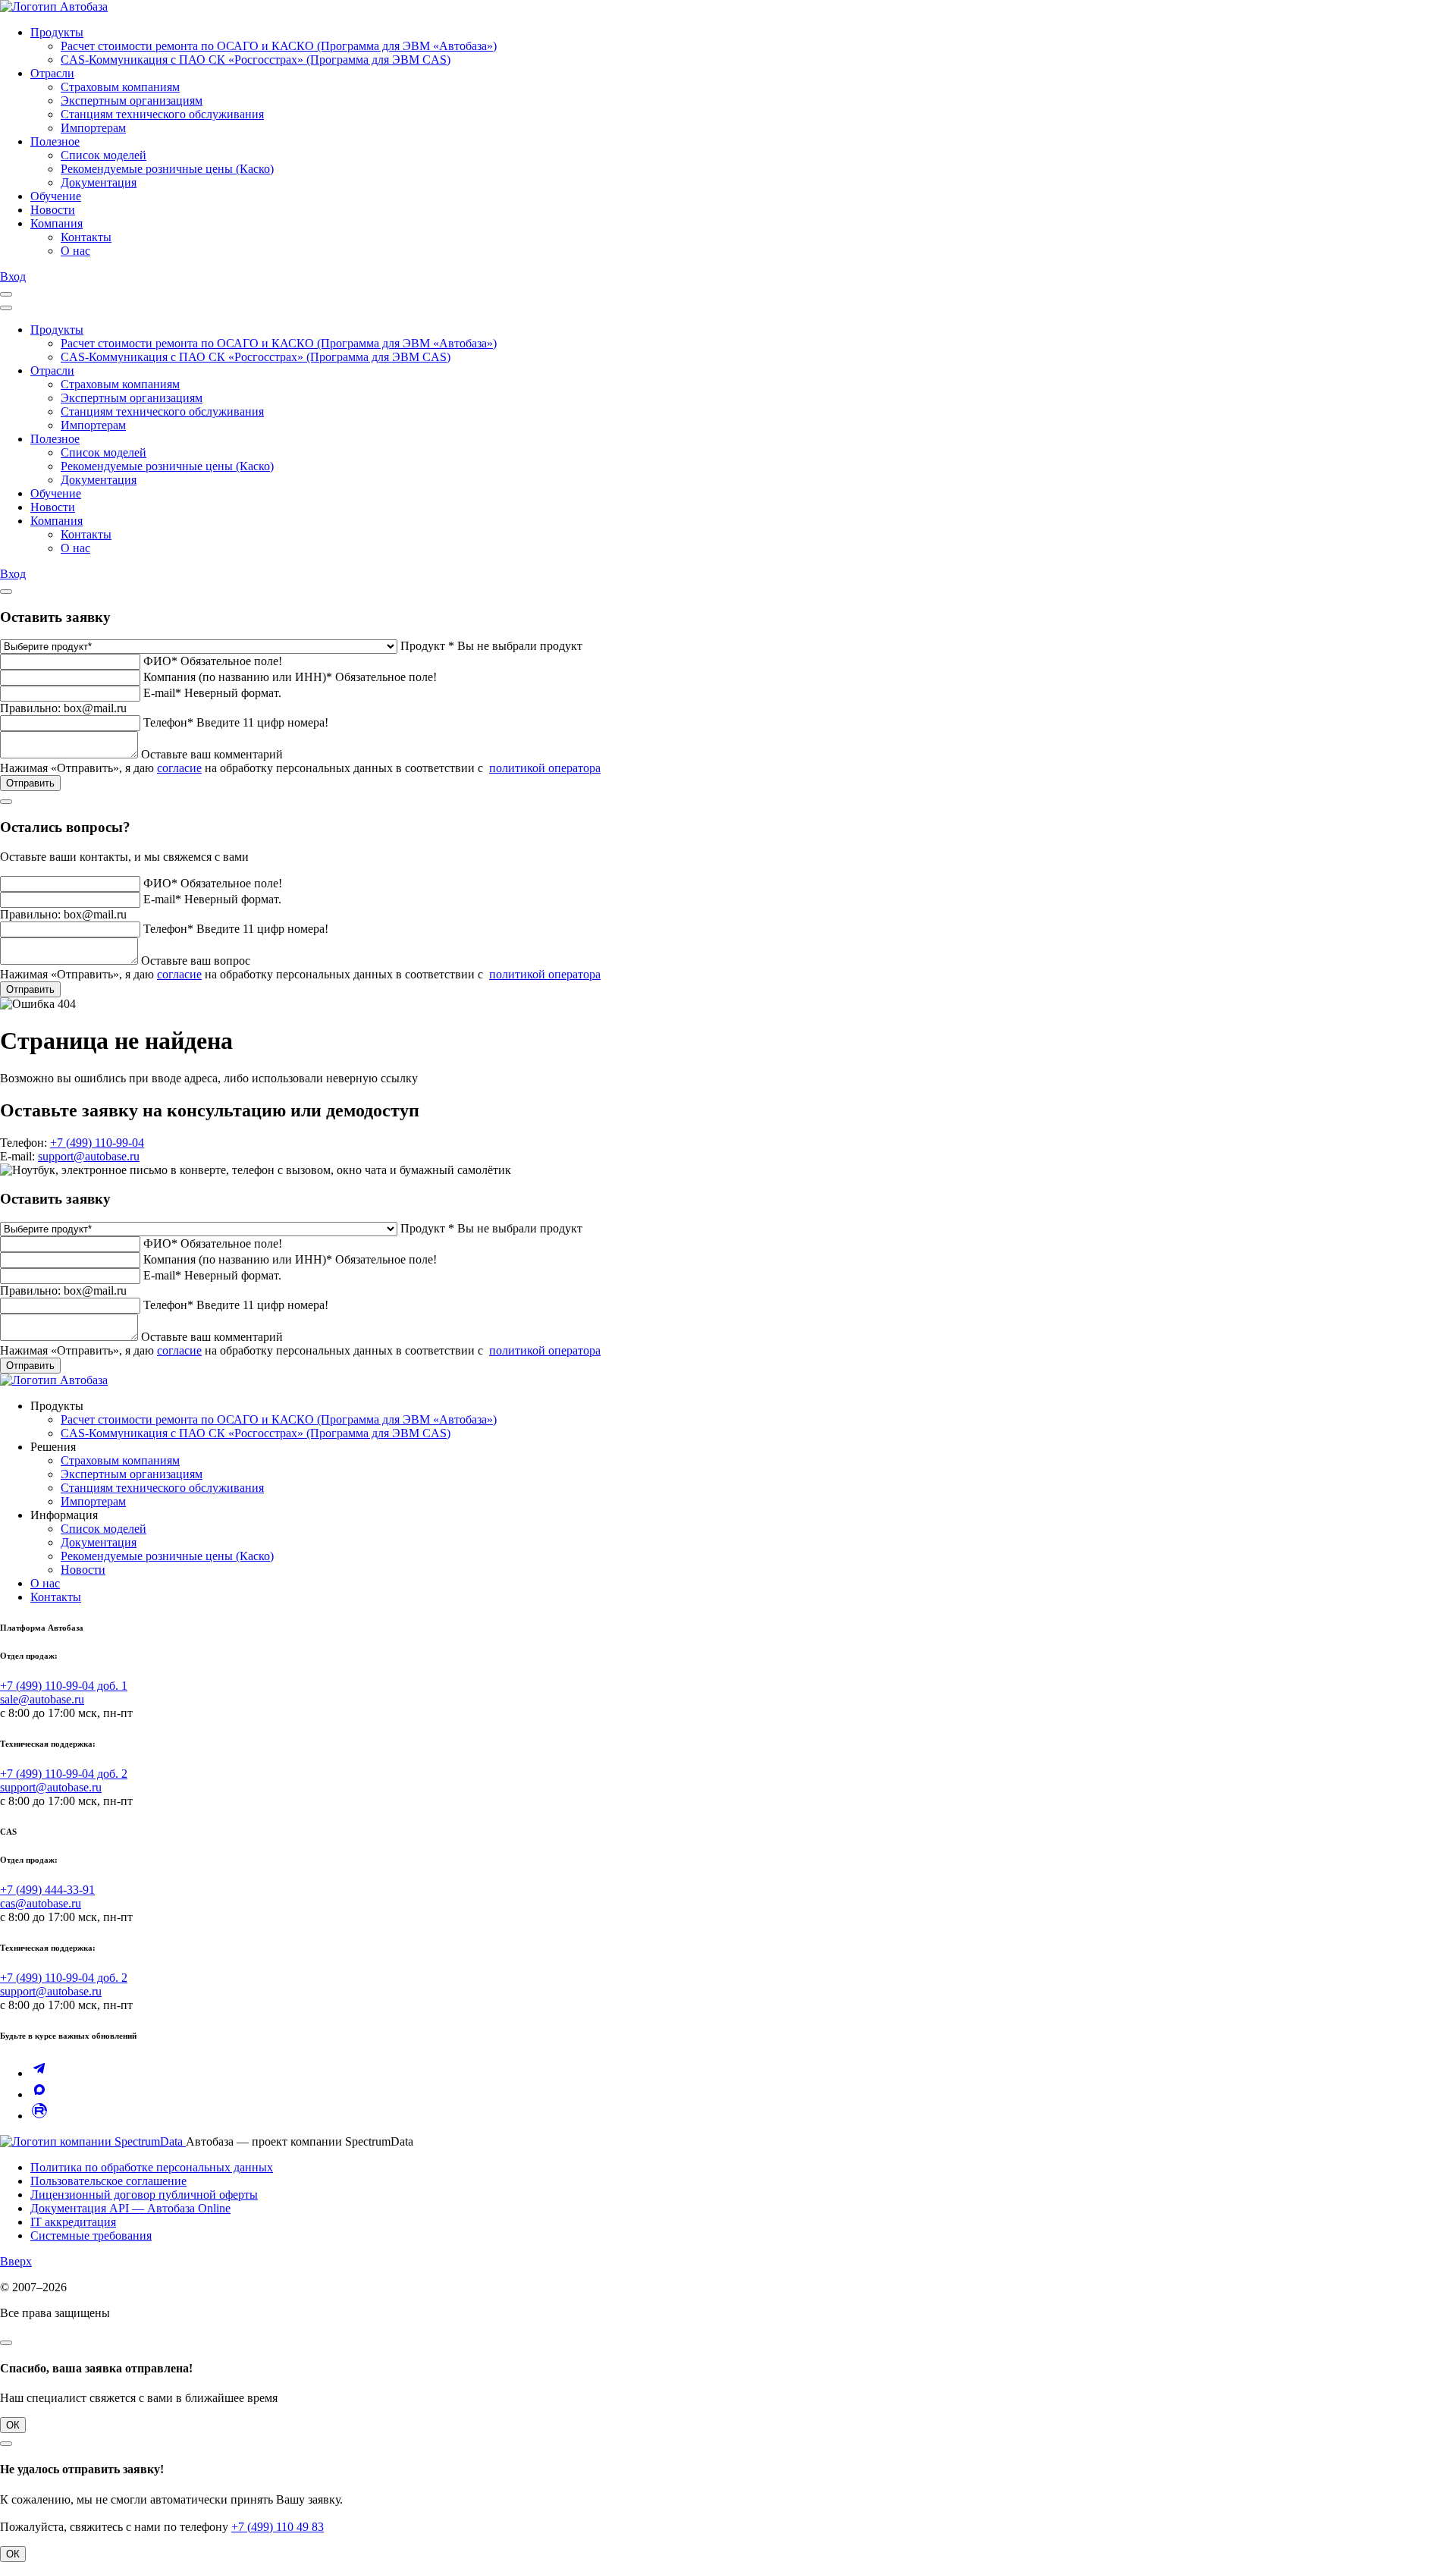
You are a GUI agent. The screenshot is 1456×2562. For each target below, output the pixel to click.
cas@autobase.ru (41, 1903)
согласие (179, 768)
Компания (56, 223)
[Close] (6, 308)
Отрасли (52, 73)
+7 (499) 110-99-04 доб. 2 (64, 1774)
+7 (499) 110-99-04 (97, 1143)
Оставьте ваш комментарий (212, 754)
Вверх (16, 2261)
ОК (13, 2425)
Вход (13, 276)
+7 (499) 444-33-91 (47, 1890)
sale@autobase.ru (42, 1699)
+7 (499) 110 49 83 (278, 2527)
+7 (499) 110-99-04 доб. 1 (64, 1686)
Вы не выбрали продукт (520, 646)
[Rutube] (39, 2116)
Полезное (55, 141)
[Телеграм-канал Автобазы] (39, 2073)
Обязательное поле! (231, 661)
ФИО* (160, 661)
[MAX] (39, 2094)
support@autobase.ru (89, 1156)
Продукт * (427, 646)
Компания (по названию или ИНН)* (238, 677)
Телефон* (168, 722)
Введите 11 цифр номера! (262, 722)
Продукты (57, 32)
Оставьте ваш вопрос (196, 961)
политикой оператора (545, 768)
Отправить (30, 783)
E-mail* (162, 693)
